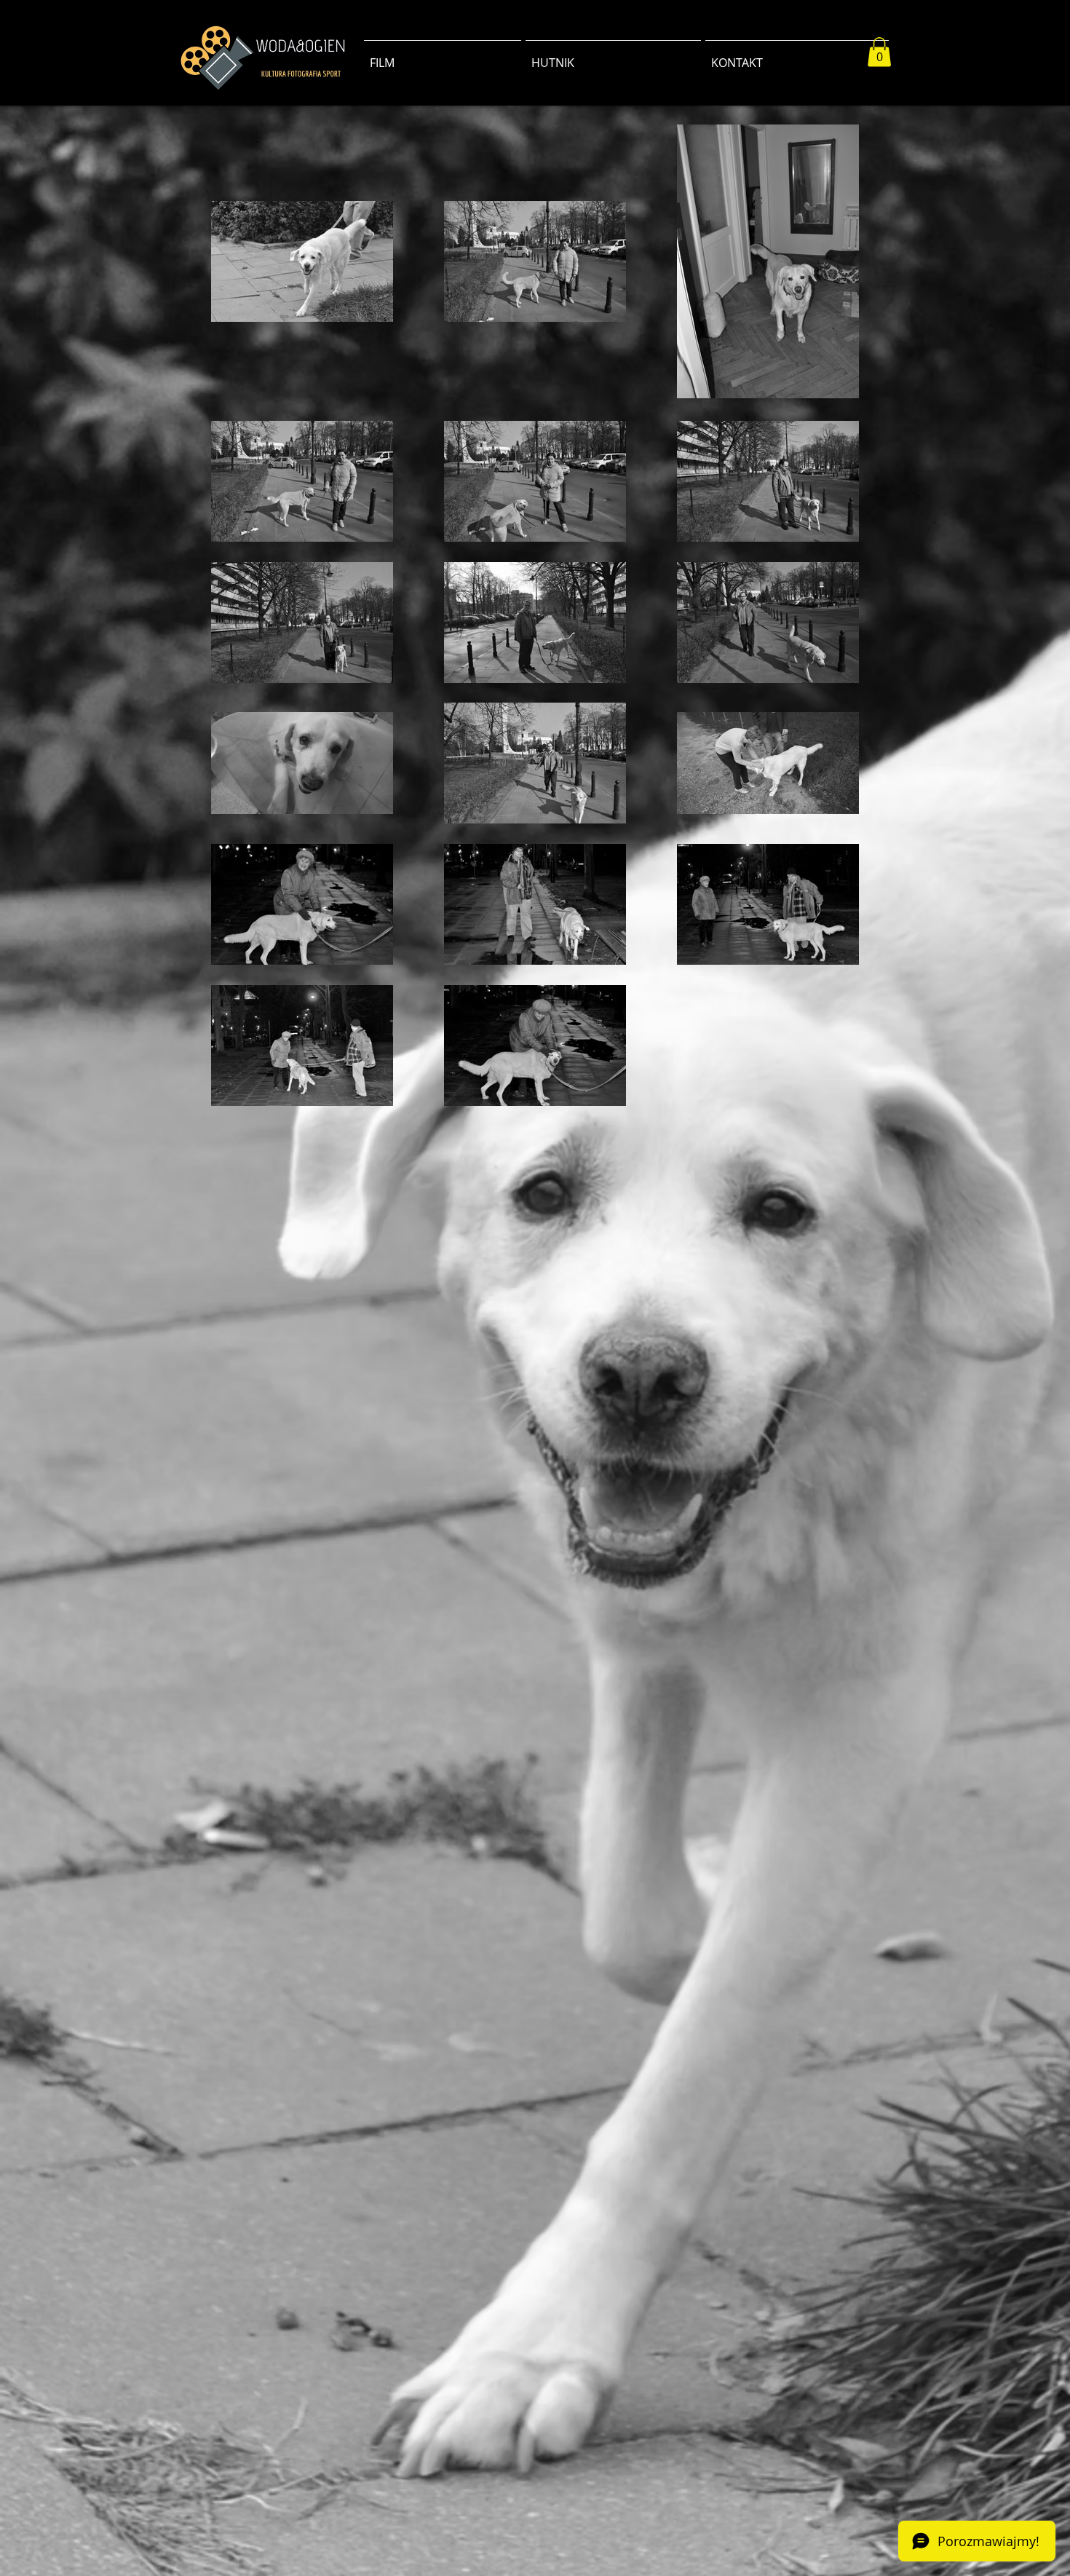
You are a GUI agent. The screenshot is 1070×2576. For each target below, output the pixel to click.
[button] (879, 52)
